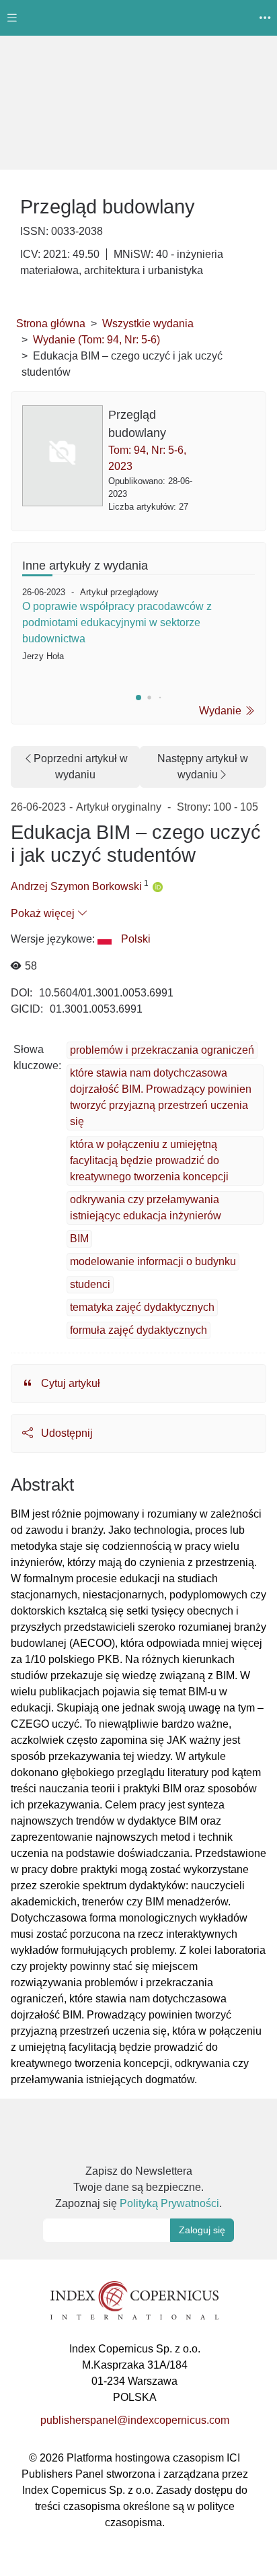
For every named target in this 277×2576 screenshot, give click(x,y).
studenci (90, 1284)
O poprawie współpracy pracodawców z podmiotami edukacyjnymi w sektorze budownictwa (117, 622)
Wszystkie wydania (148, 324)
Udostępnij (66, 1433)
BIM (79, 1239)
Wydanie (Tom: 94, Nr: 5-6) (96, 340)
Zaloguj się (202, 2230)
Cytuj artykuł (69, 1383)
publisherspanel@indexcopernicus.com (135, 2420)
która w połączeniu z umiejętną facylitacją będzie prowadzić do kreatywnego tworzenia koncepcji (149, 1160)
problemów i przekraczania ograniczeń (162, 1050)
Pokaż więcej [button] (44, 913)
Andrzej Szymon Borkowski (76, 886)
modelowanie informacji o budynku (153, 1261)
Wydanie (222, 711)
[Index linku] (134, 2300)
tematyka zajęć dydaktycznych (142, 1307)
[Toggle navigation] (12, 18)
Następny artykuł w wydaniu (203, 767)
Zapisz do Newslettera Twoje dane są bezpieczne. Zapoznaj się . (138, 2187)
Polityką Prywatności (169, 2203)
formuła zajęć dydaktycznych (138, 1330)
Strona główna (51, 324)
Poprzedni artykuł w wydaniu (81, 767)
